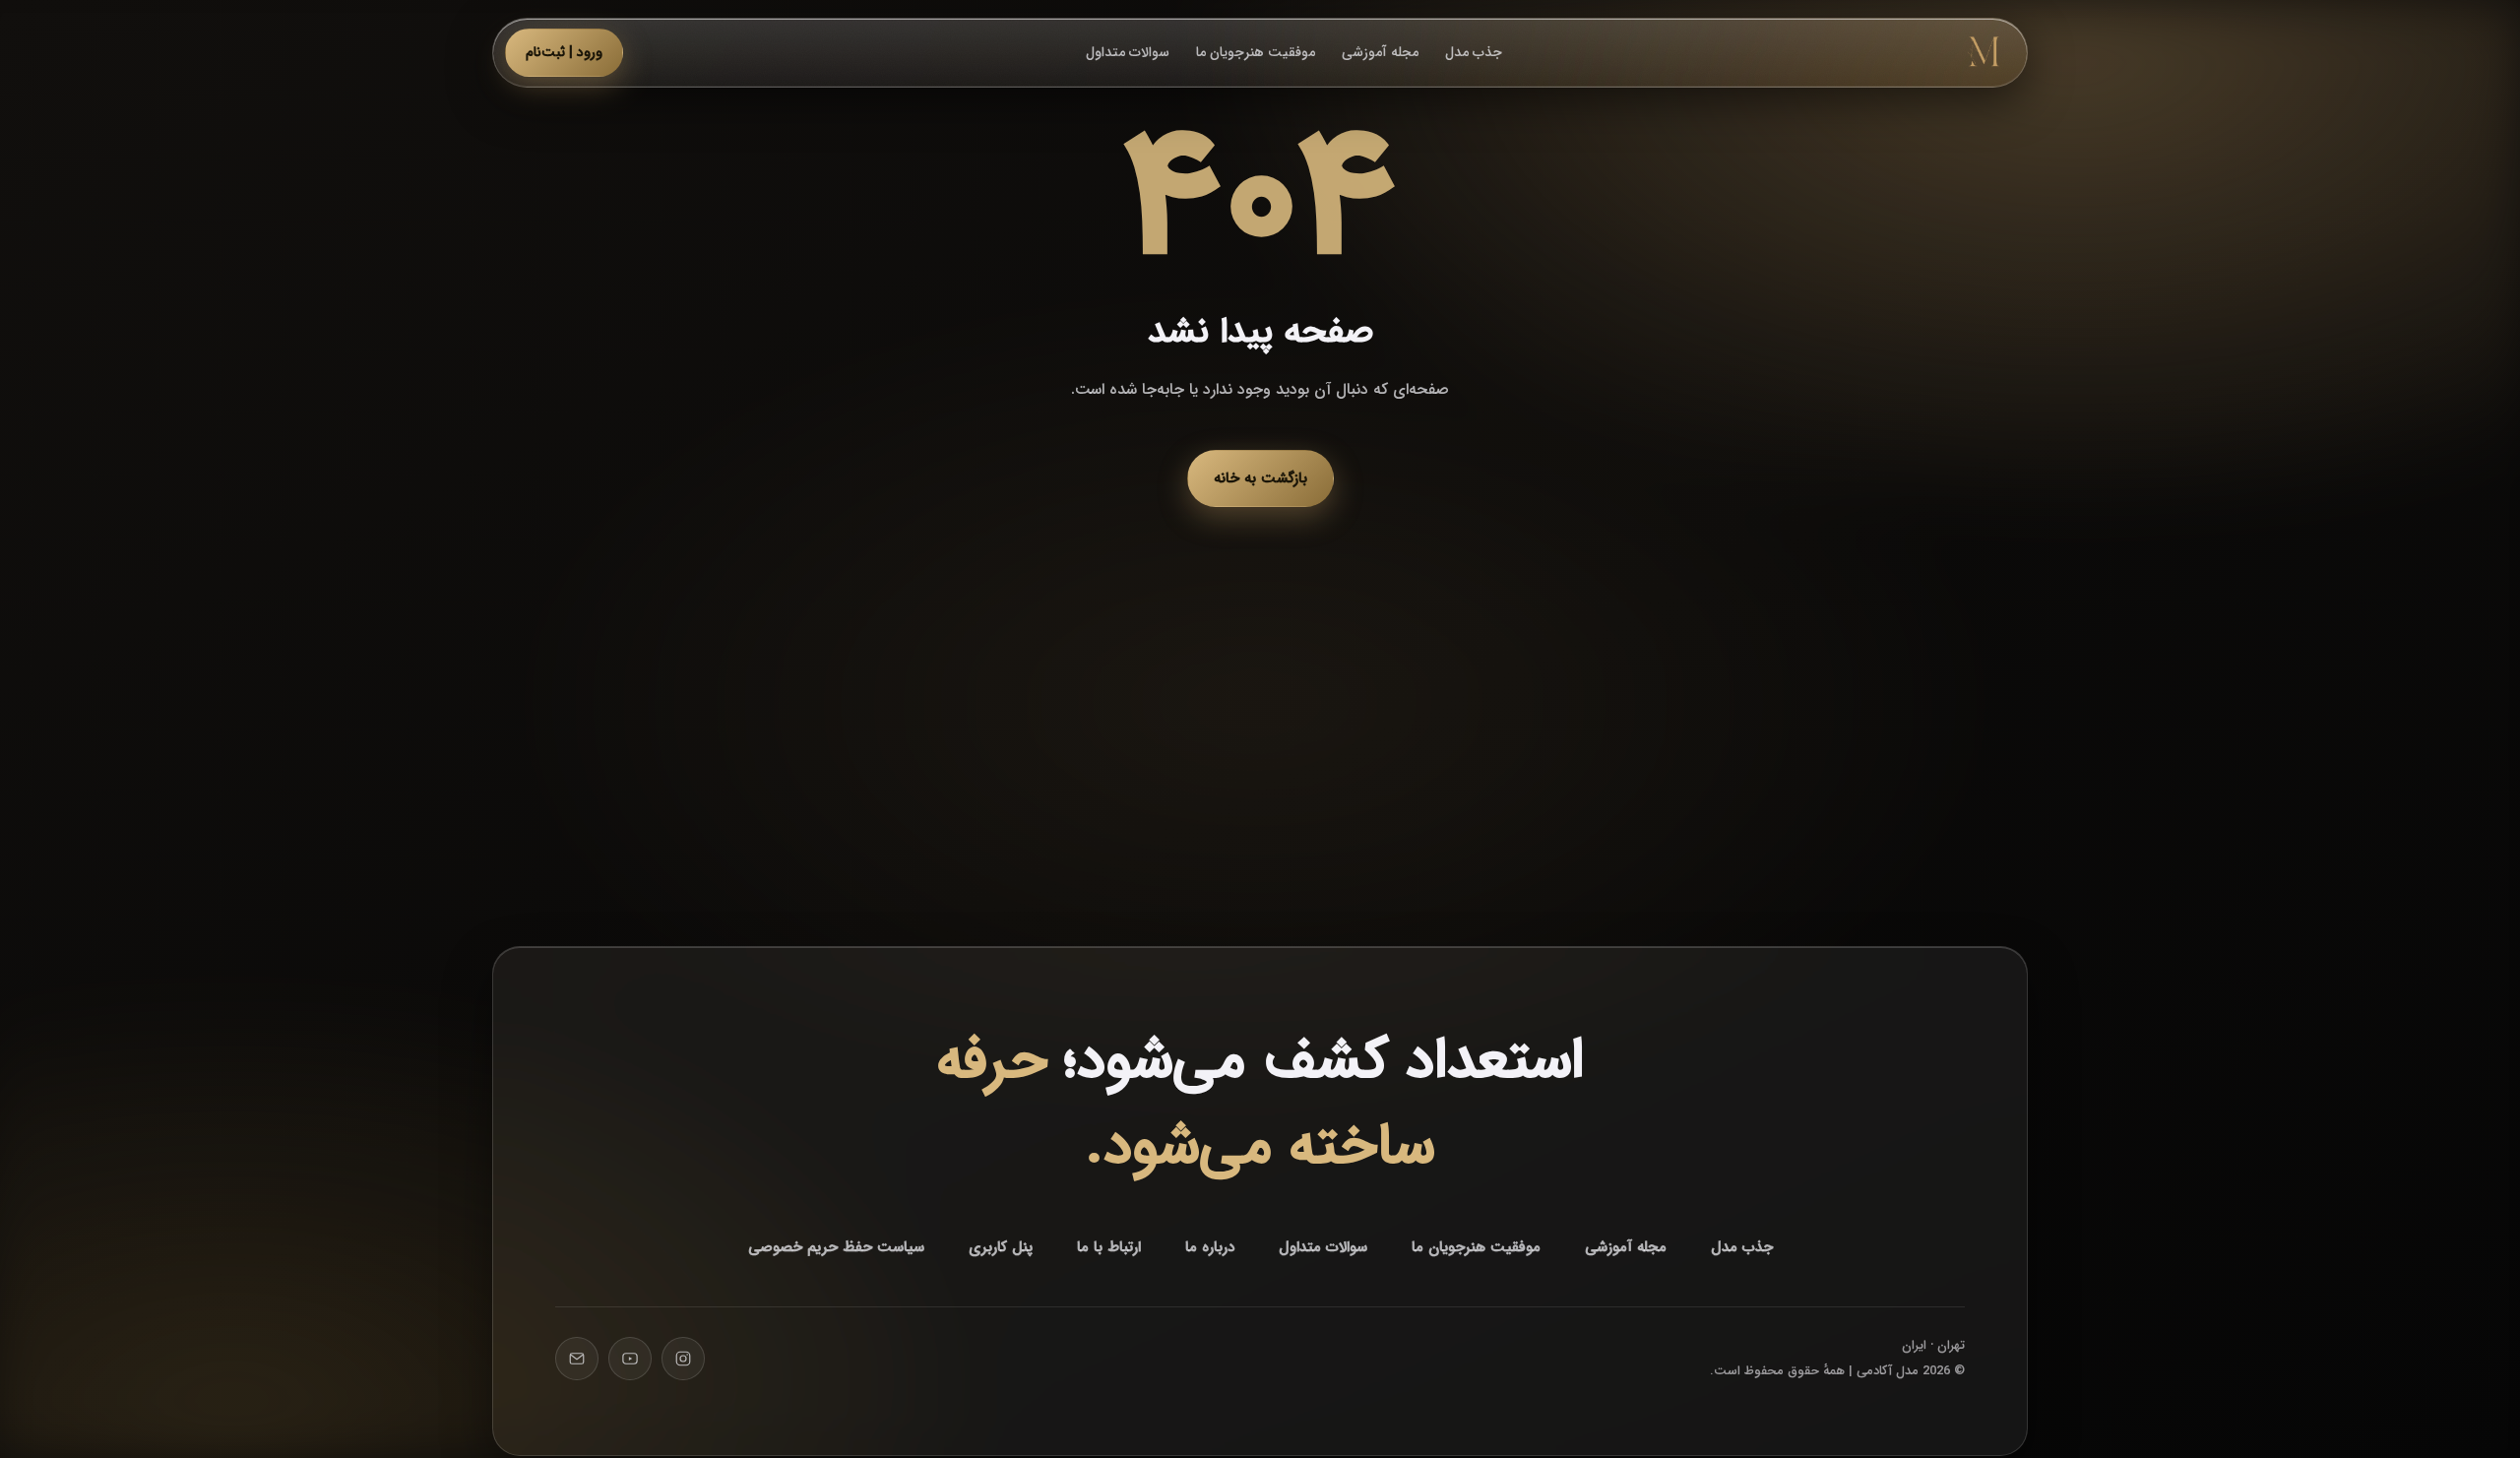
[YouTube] (630, 1359)
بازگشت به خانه (1260, 478)
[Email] (577, 1359)
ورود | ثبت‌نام (564, 52)
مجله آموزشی (1380, 52)
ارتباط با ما (1109, 1247)
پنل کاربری (1001, 1247)
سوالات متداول (1128, 52)
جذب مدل (1474, 52)
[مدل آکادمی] (1984, 52)
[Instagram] (683, 1359)
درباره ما (1210, 1247)
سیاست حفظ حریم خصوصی (836, 1247)
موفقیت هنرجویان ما (1256, 52)
